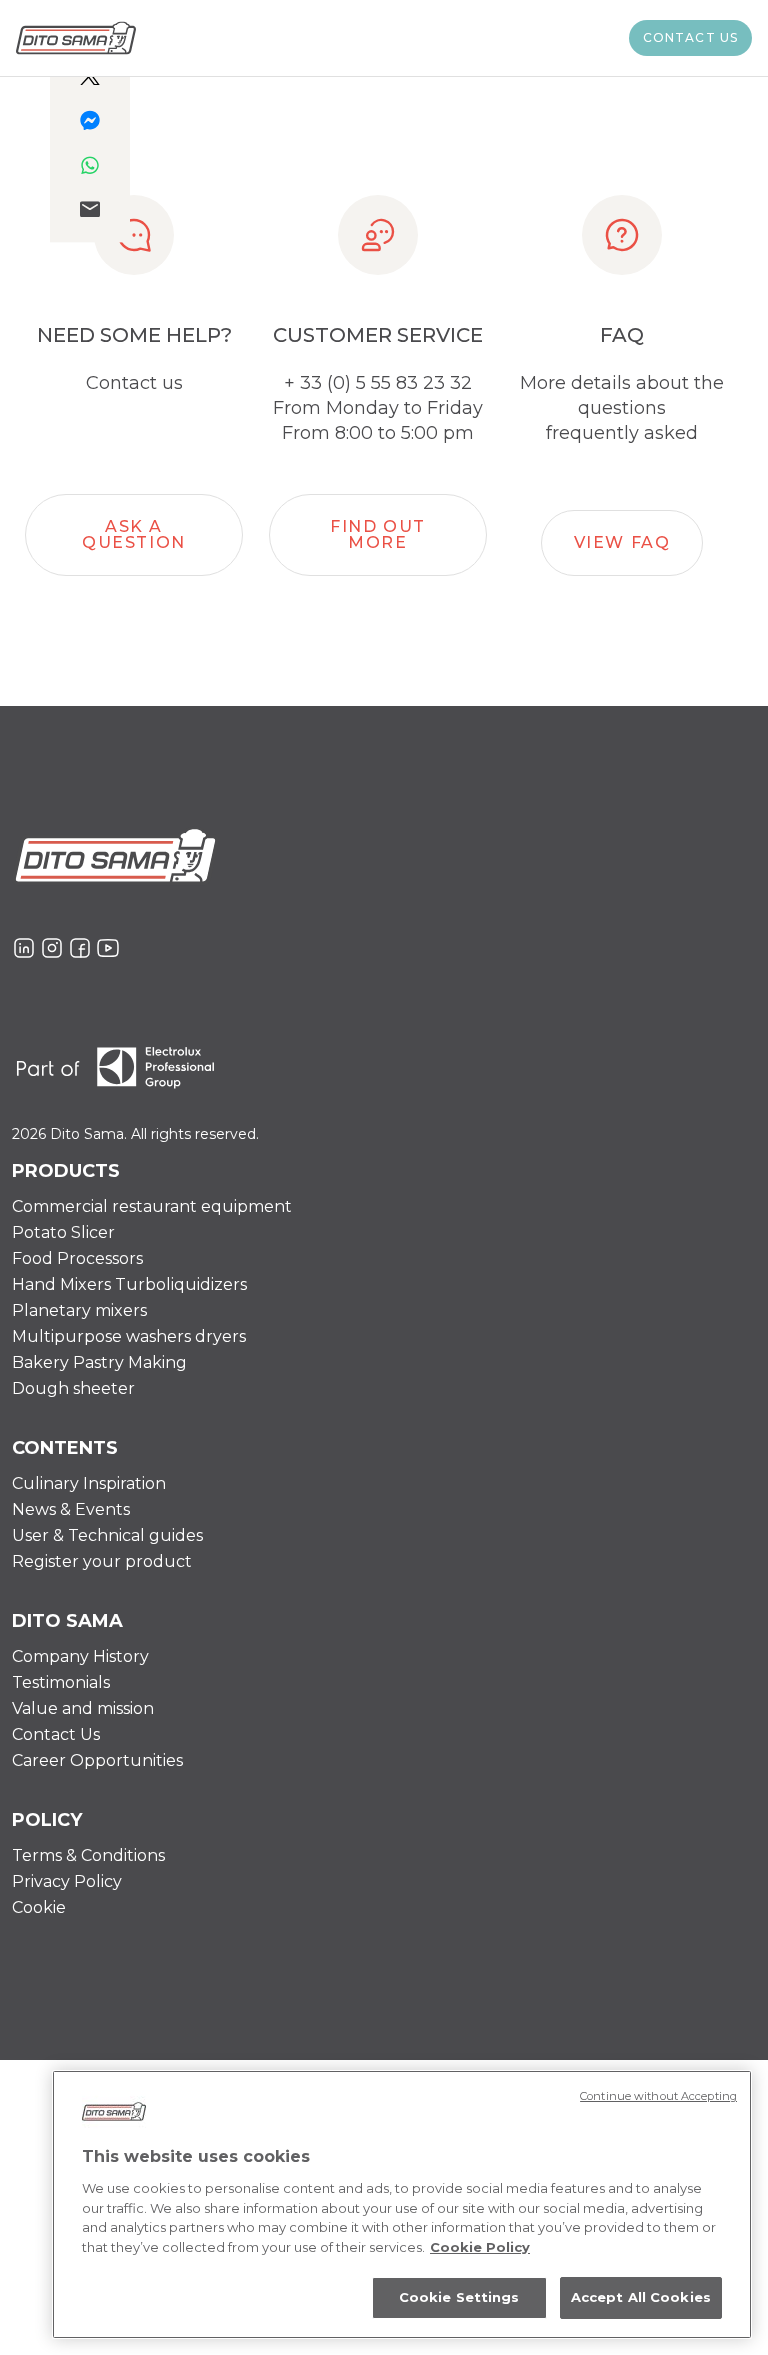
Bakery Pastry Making (99, 1362)
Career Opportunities (97, 1760)
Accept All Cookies (641, 2297)
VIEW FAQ (622, 542)
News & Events (71, 1509)
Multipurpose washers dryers (129, 1336)
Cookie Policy (480, 2247)
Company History (80, 1656)
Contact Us (56, 1734)
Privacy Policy (67, 1881)
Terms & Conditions (88, 1855)
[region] (402, 2204)
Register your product (102, 1561)
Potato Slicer (63, 1232)
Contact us (691, 37)
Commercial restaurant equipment (152, 1206)
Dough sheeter (73, 1388)
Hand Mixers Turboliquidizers (129, 1284)
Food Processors (77, 1258)
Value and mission (83, 1708)
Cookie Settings (459, 2297)
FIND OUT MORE (378, 534)
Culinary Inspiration (89, 1483)
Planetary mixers (79, 1310)
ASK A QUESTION (134, 534)
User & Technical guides (107, 1535)
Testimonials (61, 1682)
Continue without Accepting (658, 2096)
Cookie (39, 1907)
